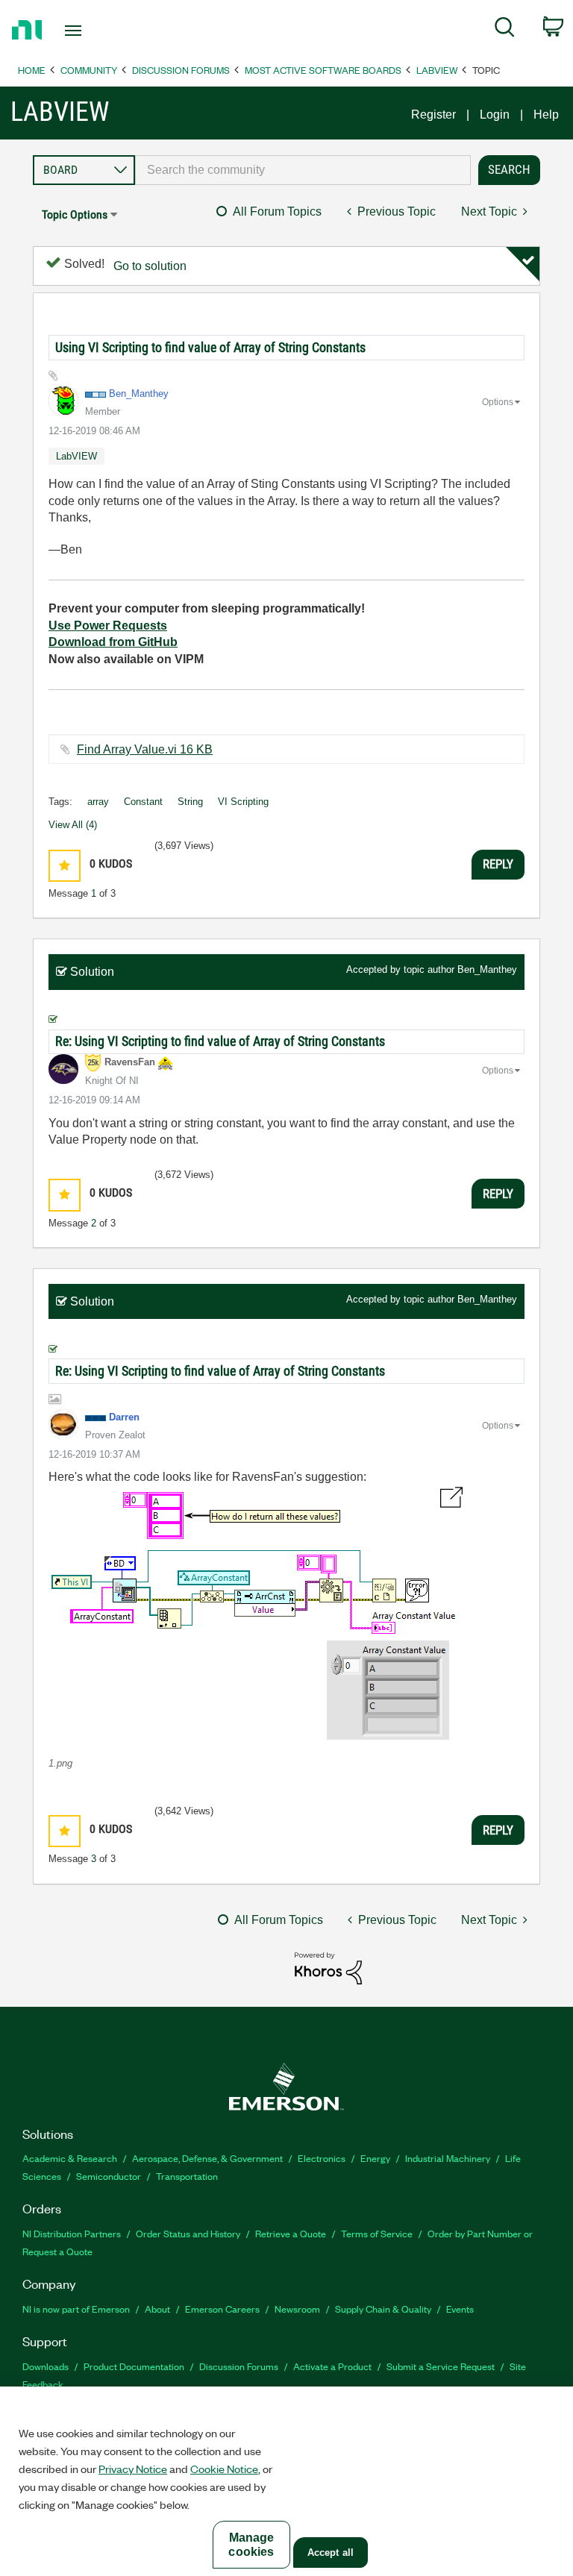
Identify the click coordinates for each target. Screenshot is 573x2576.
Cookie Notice (224, 2469)
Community (89, 70)
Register (433, 115)
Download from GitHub (113, 642)
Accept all (331, 2553)
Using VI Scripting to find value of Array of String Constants (210, 347)
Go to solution (150, 266)
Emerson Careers (222, 2309)
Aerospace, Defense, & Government (207, 2158)
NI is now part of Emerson (76, 2309)
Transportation (187, 2176)
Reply (498, 864)
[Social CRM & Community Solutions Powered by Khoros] (328, 1968)
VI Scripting (243, 802)
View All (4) (73, 825)
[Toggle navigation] (90, 31)
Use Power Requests (108, 626)
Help (546, 115)
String (190, 802)
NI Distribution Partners (72, 2233)
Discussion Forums (181, 70)
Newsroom (297, 2309)
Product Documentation (134, 2366)
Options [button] (498, 402)
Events (460, 2309)
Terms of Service (377, 2233)
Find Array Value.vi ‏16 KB (145, 749)
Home (32, 70)
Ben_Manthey (487, 969)
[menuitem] (505, 30)
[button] (65, 866)
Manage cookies (251, 2545)
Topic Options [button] (75, 214)
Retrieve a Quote (291, 2233)
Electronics (322, 2158)
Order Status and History (188, 2233)
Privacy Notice (133, 2469)
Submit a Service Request (441, 2366)
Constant (143, 802)
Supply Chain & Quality (383, 2309)
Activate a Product (332, 2366)
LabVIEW (437, 70)
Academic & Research (70, 2158)
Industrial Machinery (448, 2158)
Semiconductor (109, 2176)
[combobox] (303, 170)
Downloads (46, 2366)
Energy (375, 2158)
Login (495, 115)
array (98, 802)
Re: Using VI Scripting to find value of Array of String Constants (220, 1041)
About (157, 2309)
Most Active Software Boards (323, 70)
